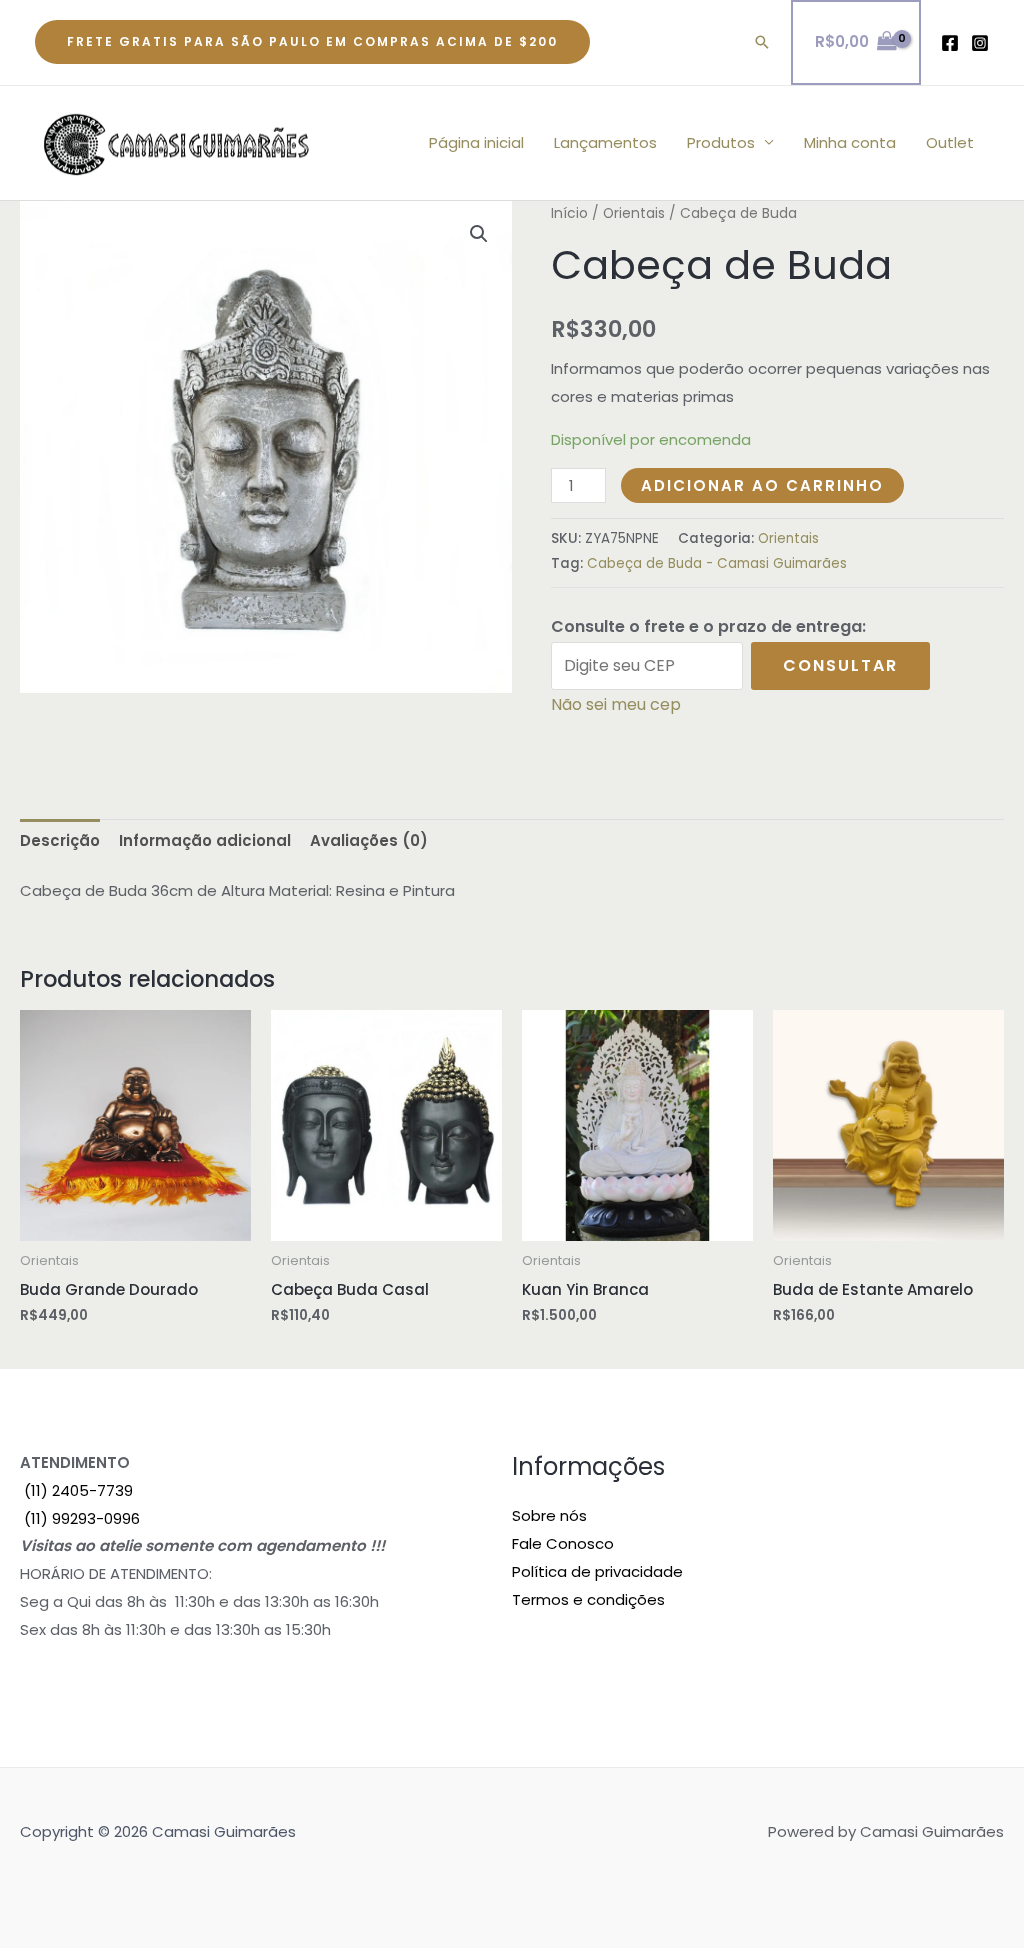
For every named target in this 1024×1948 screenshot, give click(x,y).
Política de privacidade (597, 1571)
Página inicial (476, 142)
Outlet (950, 142)
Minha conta (850, 142)
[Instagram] (980, 43)
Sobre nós (549, 1515)
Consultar (840, 665)
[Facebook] (950, 43)
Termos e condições (588, 1599)
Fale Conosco (563, 1543)
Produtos (721, 142)
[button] (312, 42)
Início (569, 213)
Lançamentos (605, 142)
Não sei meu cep (616, 704)
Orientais (634, 213)
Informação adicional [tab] (205, 840)
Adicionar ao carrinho (762, 485)
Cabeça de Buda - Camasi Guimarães (717, 563)
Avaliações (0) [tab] (369, 840)
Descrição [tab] (60, 840)
